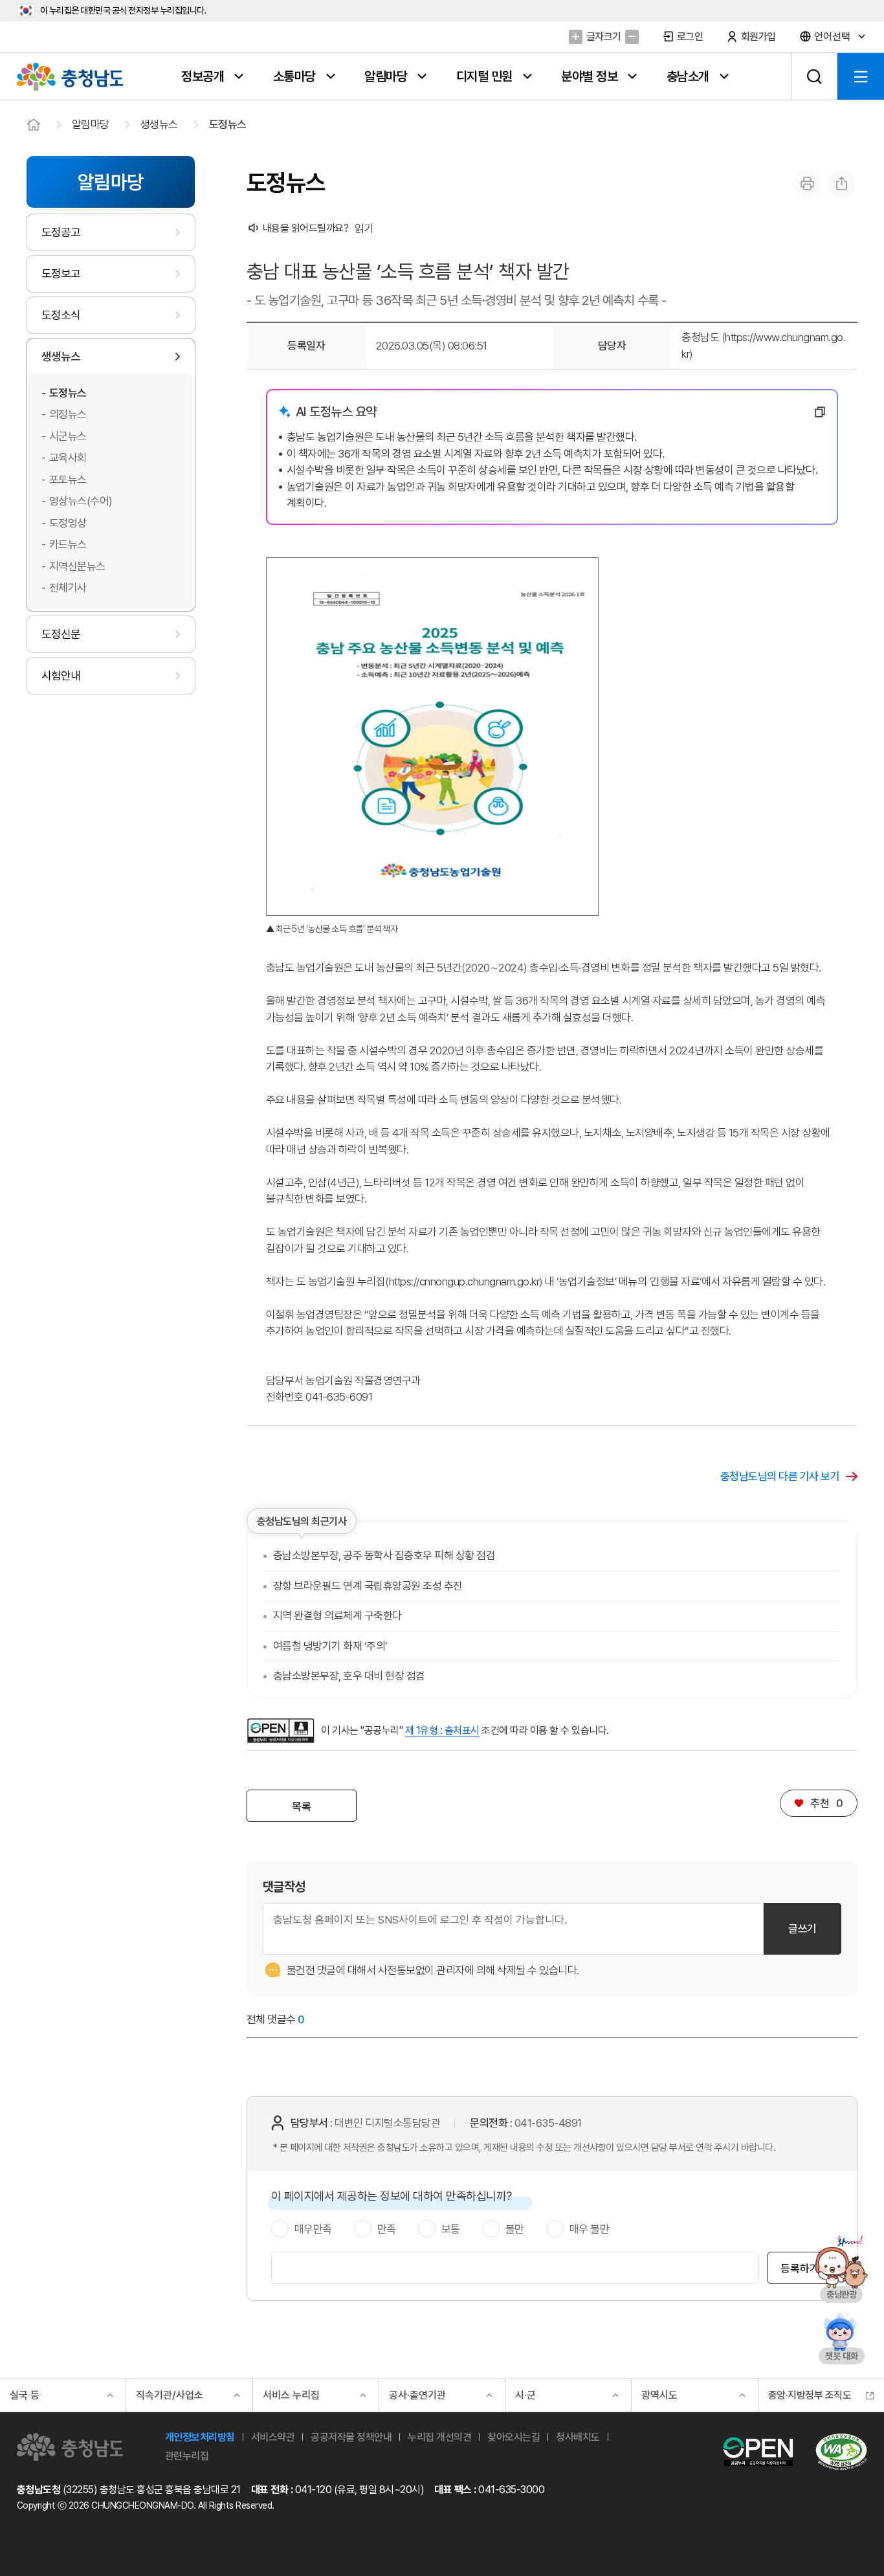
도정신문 (61, 634)
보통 (451, 2229)
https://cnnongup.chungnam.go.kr (464, 1282)
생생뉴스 (159, 124)
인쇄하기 (807, 183)
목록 (301, 1806)
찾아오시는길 (514, 2437)
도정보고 (61, 273)
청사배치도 (578, 2437)
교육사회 (68, 458)
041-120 (314, 2490)
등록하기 (800, 2269)
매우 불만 (590, 2229)
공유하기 (842, 183)
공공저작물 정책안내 (351, 2437)
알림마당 (91, 124)
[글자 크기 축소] (632, 37)
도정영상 (68, 523)
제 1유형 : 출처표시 (442, 1730)
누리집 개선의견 (439, 2437)
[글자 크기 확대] (576, 37)
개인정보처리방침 (200, 2437)
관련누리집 (187, 2456)
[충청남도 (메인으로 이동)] (70, 2447)
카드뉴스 (68, 544)
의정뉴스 (68, 414)
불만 (515, 2229)
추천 (819, 1803)
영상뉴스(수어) (81, 501)
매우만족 (313, 2229)
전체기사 (68, 588)
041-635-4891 (548, 2123)
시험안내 (61, 675)
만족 (387, 2229)
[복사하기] (820, 412)
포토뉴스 (68, 480)
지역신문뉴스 (77, 566)
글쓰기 (802, 1929)
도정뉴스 (228, 124)
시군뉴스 (68, 436)
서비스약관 (273, 2437)
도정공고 (61, 232)
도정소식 (61, 315)
